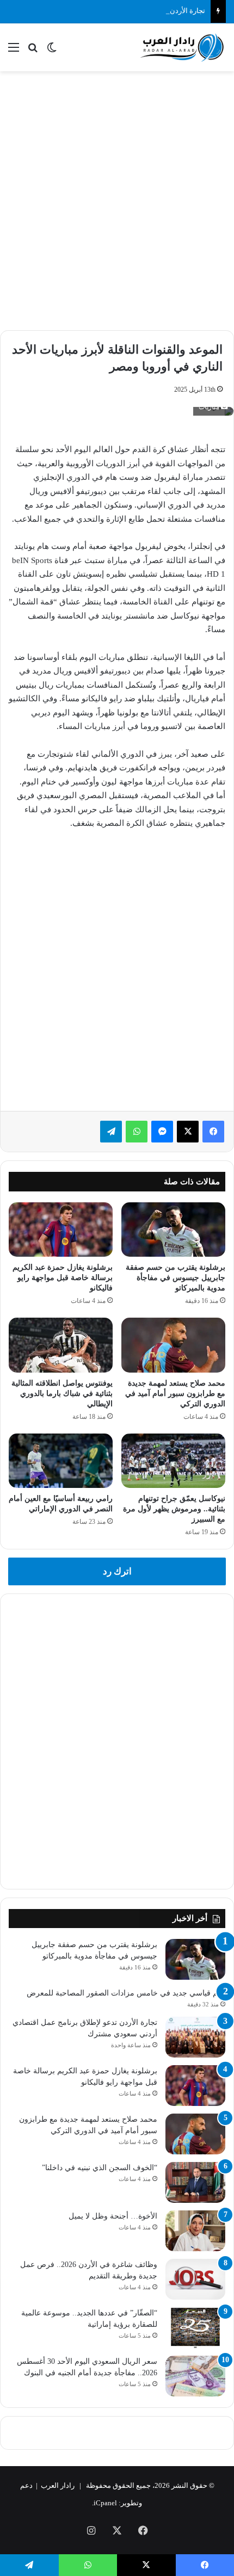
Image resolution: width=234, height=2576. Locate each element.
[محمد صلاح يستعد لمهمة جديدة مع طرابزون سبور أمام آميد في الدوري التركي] (173, 1345)
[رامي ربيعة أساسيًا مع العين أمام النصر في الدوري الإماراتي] (61, 1461)
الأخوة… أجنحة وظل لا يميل (113, 2216)
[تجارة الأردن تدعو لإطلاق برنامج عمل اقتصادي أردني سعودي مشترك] (195, 2037)
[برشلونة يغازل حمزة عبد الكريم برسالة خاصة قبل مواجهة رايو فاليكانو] (61, 1230)
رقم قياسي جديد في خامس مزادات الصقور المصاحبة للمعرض (126, 1993)
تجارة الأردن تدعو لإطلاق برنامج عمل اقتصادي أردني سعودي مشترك (105, 11)
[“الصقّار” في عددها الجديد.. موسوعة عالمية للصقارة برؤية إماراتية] (195, 2328)
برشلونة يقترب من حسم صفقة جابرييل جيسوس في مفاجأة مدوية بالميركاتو (175, 1278)
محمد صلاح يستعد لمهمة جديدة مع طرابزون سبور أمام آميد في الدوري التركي (175, 1394)
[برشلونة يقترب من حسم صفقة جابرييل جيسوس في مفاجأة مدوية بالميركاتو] (173, 1230)
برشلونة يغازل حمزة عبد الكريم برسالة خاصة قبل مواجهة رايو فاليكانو (63, 1278)
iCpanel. (104, 2503)
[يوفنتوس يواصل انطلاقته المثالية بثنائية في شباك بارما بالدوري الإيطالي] (61, 1345)
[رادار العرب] (182, 47)
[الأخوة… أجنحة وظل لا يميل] (195, 2231)
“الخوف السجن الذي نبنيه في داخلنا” (100, 2168)
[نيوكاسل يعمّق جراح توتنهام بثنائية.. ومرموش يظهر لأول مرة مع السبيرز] (173, 1461)
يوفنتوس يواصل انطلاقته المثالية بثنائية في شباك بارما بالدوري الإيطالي (62, 1394)
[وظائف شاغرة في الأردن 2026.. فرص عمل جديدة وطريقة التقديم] (195, 2279)
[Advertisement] (117, 199)
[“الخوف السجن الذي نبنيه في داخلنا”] (195, 2182)
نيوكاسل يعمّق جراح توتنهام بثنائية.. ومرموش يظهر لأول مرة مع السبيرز (174, 1509)
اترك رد (117, 1571)
